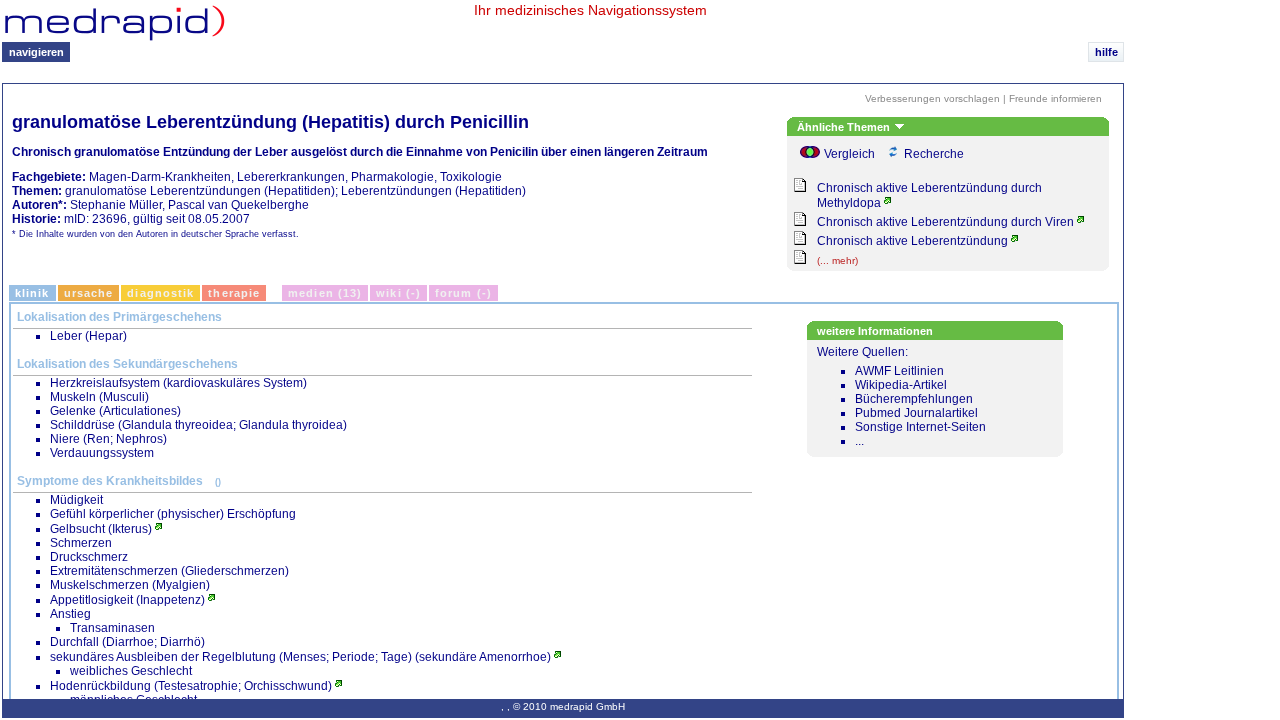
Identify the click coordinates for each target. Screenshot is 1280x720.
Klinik (32, 293)
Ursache (89, 293)
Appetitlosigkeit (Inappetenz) (127, 600)
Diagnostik (160, 293)
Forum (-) (463, 293)
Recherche (934, 154)
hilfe (1106, 52)
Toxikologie (471, 177)
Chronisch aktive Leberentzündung (912, 241)
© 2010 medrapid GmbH (569, 706)
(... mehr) (837, 260)
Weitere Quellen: (902, 396)
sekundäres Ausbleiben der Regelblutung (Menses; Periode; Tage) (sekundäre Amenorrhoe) (300, 657)
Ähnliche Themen (845, 127)
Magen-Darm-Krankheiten (160, 177)
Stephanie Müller (116, 205)
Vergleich (849, 154)
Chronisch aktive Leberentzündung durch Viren (945, 222)
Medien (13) (325, 293)
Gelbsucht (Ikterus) (101, 529)
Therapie (234, 293)
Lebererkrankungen (291, 177)
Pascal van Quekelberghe (238, 205)
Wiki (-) (398, 293)
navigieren (36, 52)
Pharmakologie (392, 177)
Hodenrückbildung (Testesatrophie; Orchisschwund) (191, 686)
